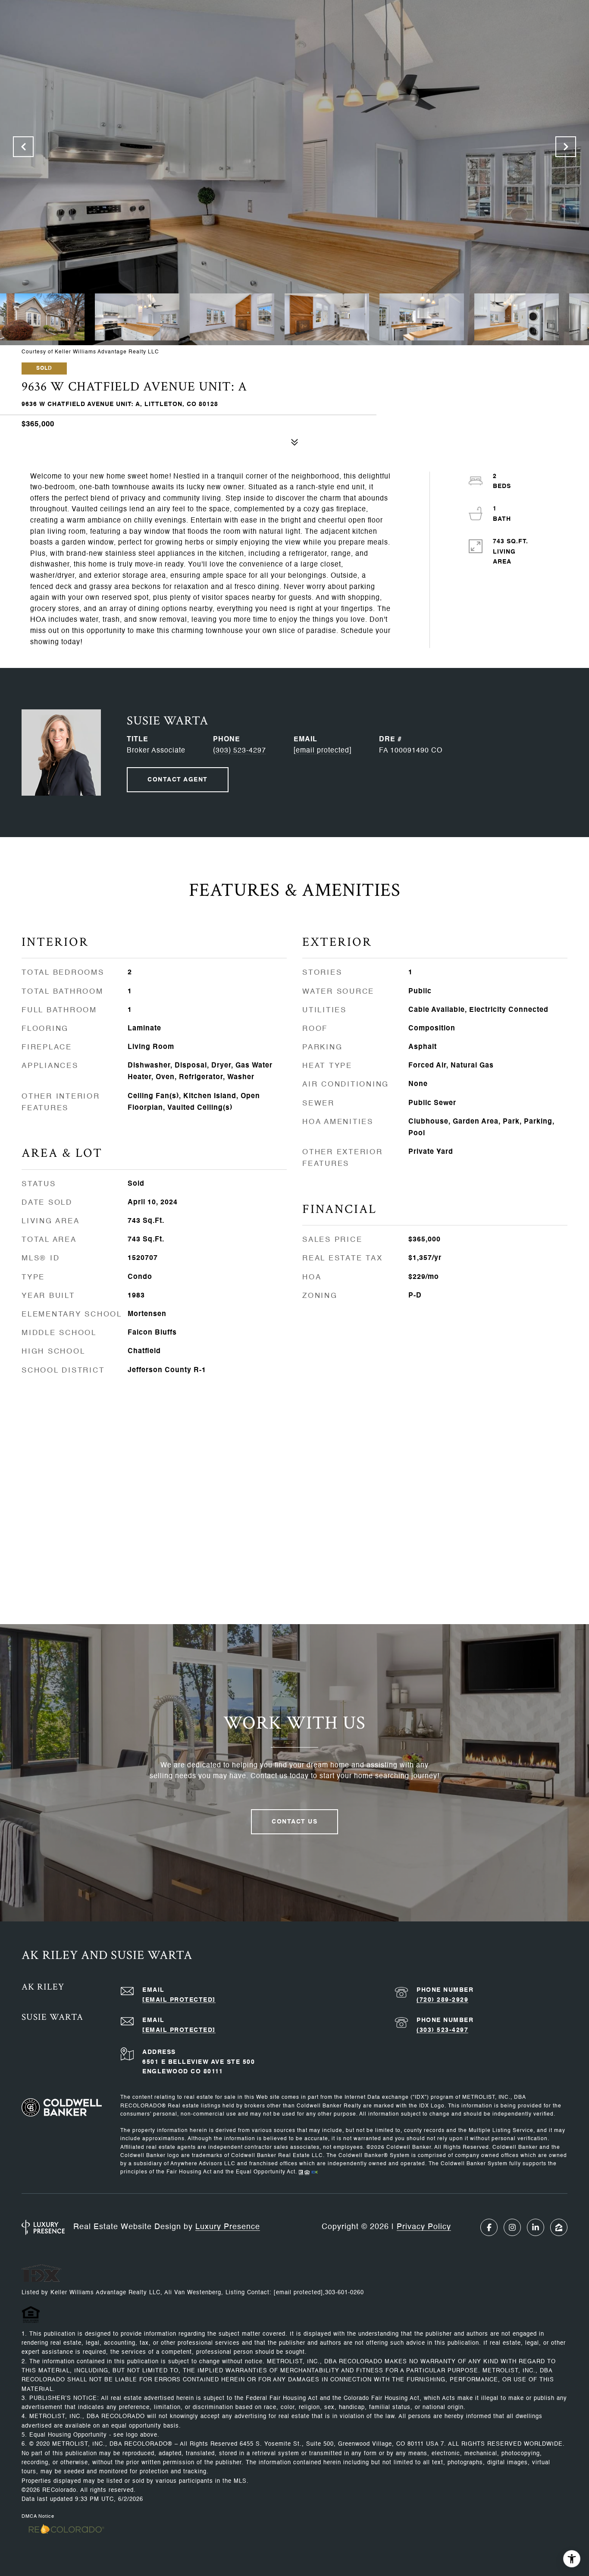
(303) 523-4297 (240, 751)
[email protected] (298, 2293)
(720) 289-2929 (442, 2000)
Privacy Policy (424, 2227)
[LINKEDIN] (536, 2227)
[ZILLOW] (559, 2227)
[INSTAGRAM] (512, 2227)
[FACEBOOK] (489, 2227)
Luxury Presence (228, 2227)
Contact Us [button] (294, 1822)
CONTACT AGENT (178, 780)
